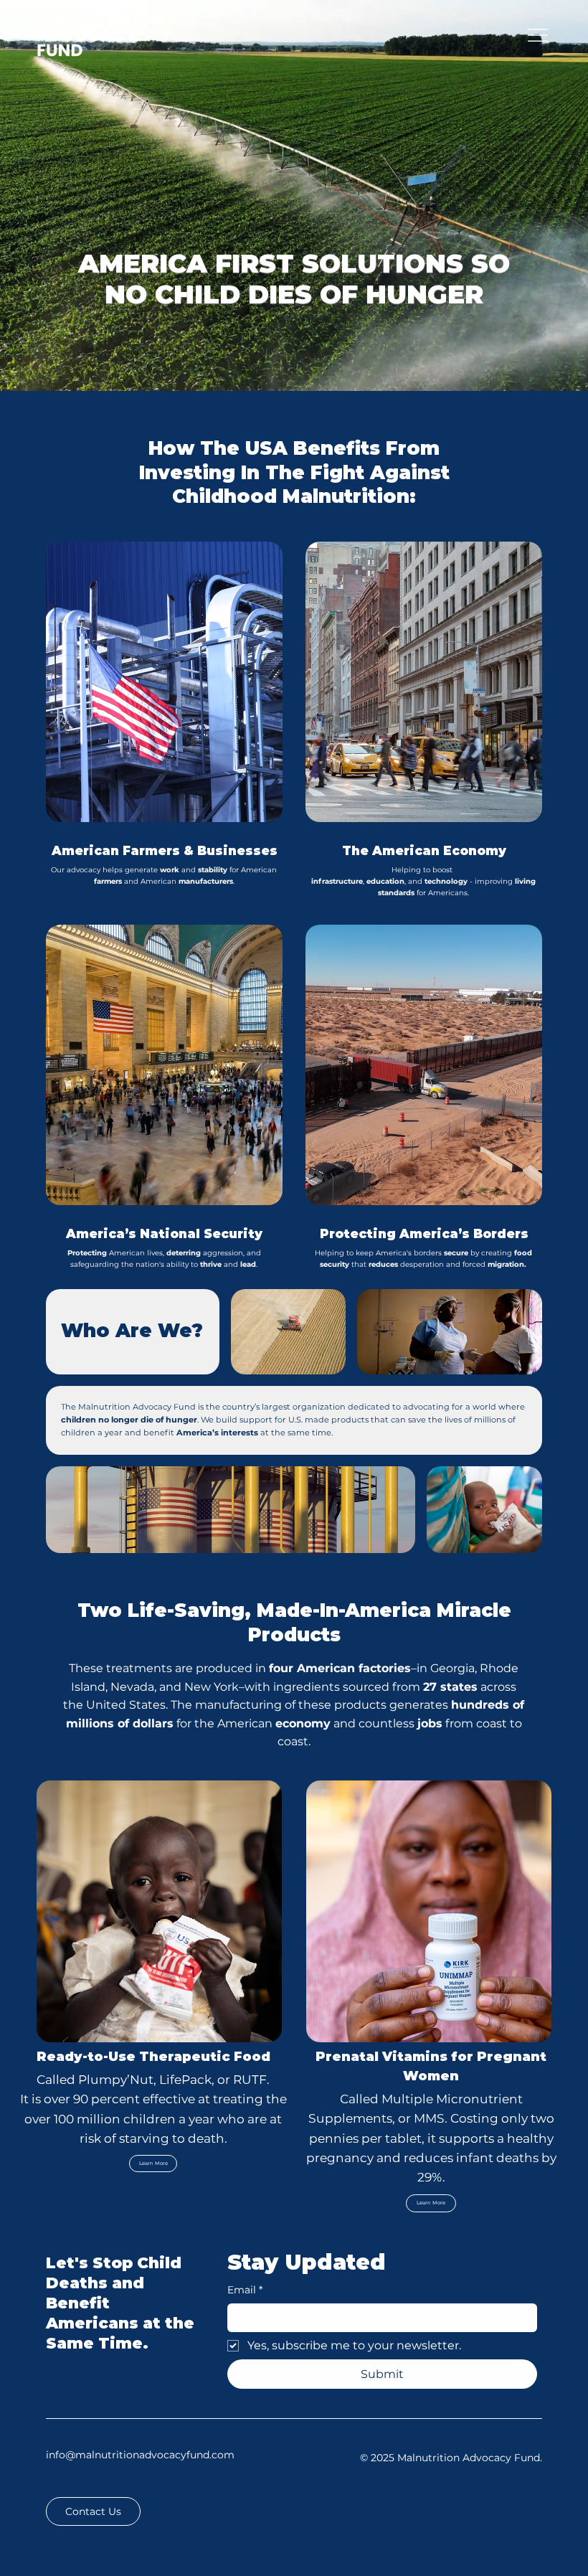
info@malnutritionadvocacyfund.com (140, 2455)
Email (245, 2290)
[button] (93, 2511)
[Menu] (538, 35)
